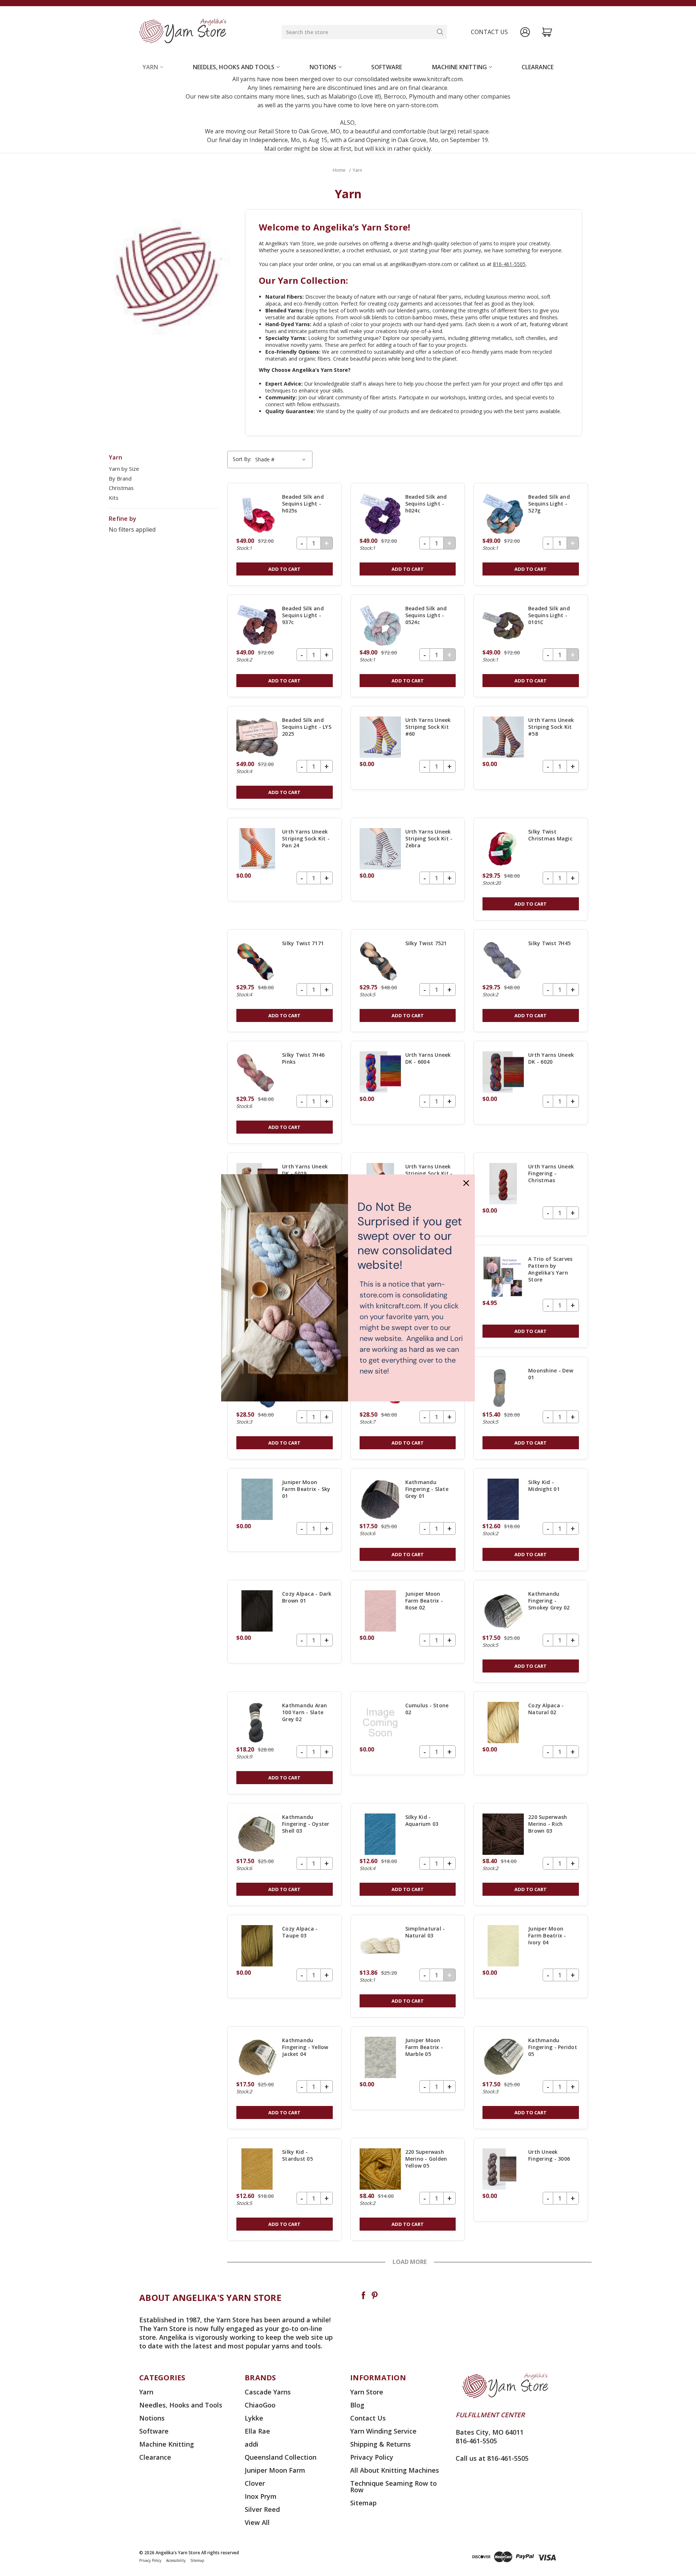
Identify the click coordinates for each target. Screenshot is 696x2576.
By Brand (120, 478)
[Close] (466, 1183)
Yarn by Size (124, 469)
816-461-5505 (509, 264)
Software (387, 67)
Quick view (285, 534)
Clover (255, 2483)
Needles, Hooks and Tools (234, 67)
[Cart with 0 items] (547, 32)
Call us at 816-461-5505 (492, 2458)
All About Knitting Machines (395, 2470)
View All (257, 2522)
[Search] (440, 32)
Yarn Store (367, 2392)
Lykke (254, 2418)
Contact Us (368, 2418)
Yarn (150, 67)
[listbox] (281, 460)
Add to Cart (284, 569)
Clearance (538, 67)
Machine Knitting (459, 67)
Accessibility (176, 2560)
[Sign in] (525, 32)
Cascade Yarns (268, 2392)
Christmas (121, 488)
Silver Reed (262, 2509)
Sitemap (363, 2503)
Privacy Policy (372, 2457)
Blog (357, 2405)
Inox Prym (261, 2496)
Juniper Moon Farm (275, 2470)
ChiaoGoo (260, 2405)
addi (252, 2444)
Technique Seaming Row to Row (393, 2486)
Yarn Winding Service (383, 2431)
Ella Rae (257, 2431)
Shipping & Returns (380, 2444)
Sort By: (242, 459)
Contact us (489, 32)
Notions (323, 67)
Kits (114, 498)
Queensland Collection (281, 2457)
